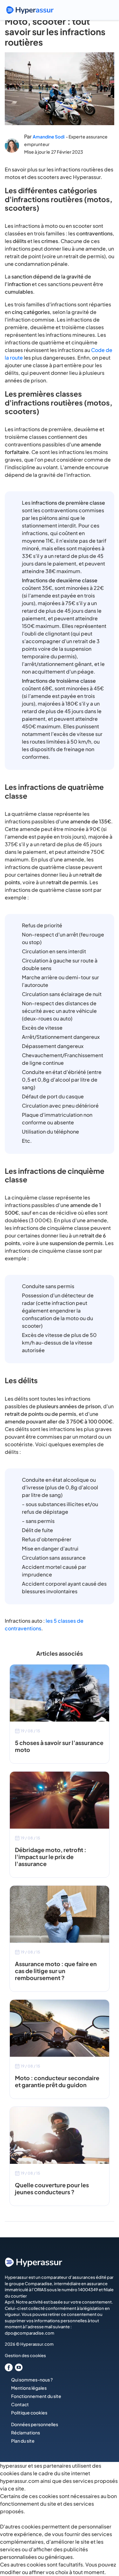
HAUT (105, 2543)
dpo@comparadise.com (30, 2333)
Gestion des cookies (25, 2355)
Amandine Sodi (49, 137)
